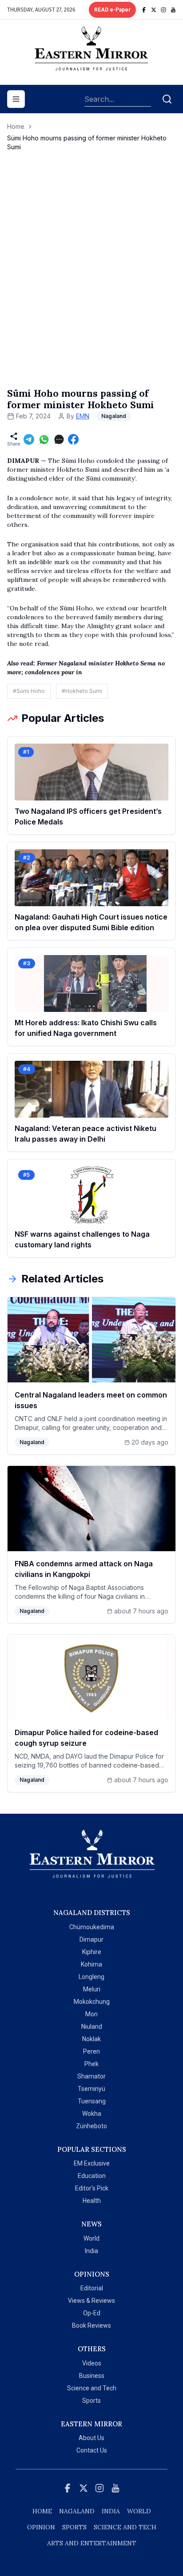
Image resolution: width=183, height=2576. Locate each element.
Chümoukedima (92, 1927)
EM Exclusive (92, 2163)
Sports (91, 2401)
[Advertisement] (91, 279)
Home (16, 126)
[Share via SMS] (59, 439)
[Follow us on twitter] (154, 10)
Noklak (91, 2039)
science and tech (125, 2527)
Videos (92, 2363)
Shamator (91, 2076)
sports (74, 2527)
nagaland (77, 2511)
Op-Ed (92, 2313)
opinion (41, 2527)
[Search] (167, 99)
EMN (83, 416)
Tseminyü (91, 2089)
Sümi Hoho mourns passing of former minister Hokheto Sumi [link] (87, 142)
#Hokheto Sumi (82, 691)
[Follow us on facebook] (144, 10)
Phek (91, 2064)
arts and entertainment (92, 2543)
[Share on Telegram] (29, 439)
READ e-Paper (112, 10)
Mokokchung (92, 2002)
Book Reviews (91, 2325)
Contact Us (92, 2450)
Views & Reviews (91, 2301)
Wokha (92, 2114)
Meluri (92, 1989)
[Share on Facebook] (73, 439)
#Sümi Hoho (29, 691)
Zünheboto (91, 2126)
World (91, 2238)
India (91, 2251)
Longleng (91, 1977)
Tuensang (92, 2101)
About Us (91, 2438)
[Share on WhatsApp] (44, 439)
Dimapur (91, 1939)
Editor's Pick (92, 2188)
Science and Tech (92, 2388)
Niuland (92, 2027)
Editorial (92, 2288)
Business (92, 2376)
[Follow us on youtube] (173, 10)
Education (92, 2176)
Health (92, 2201)
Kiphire (92, 1952)
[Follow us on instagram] (163, 10)
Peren (91, 2051)
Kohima (91, 1964)
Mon (91, 2014)
